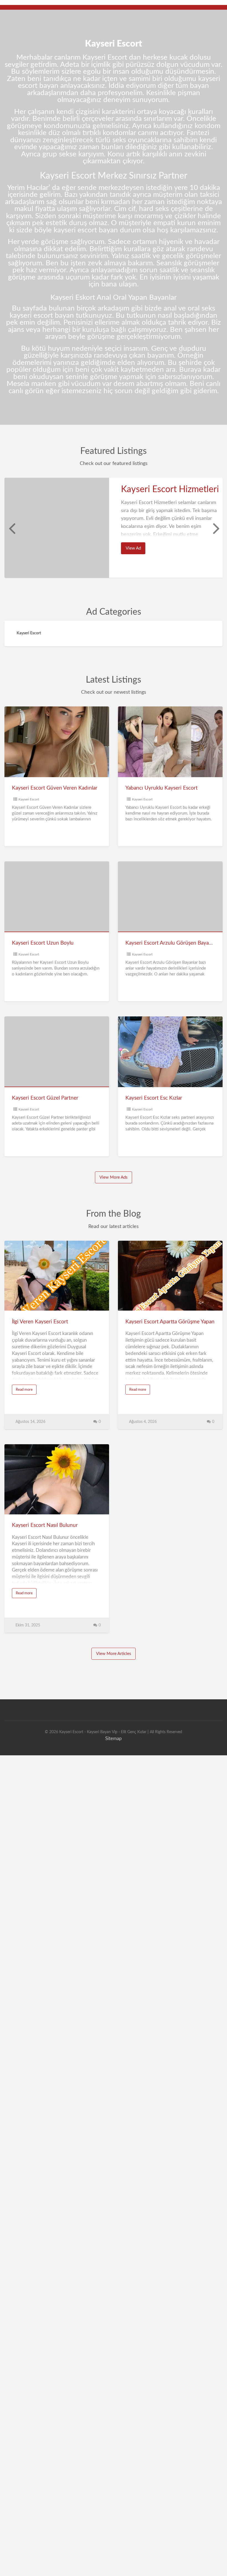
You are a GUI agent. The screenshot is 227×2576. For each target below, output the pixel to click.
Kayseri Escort (29, 799)
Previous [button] (11, 528)
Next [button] (216, 528)
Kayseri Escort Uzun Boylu (43, 943)
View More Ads (114, 1177)
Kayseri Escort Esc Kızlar (154, 1098)
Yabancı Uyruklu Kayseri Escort (162, 788)
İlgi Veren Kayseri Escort (40, 1322)
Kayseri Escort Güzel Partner (45, 1098)
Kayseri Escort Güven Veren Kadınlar (55, 788)
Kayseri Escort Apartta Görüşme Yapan (170, 1322)
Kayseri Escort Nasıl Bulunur (45, 1525)
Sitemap (114, 1739)
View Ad (136, 550)
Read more (26, 1391)
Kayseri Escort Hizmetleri (170, 489)
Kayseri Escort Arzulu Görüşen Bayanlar (171, 943)
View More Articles (114, 1654)
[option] (114, 528)
